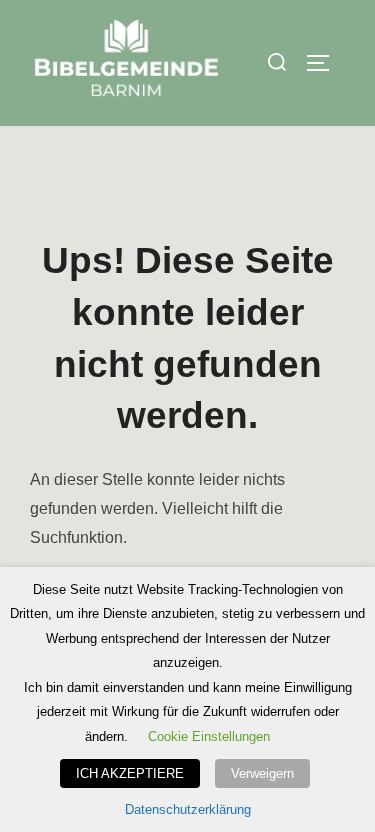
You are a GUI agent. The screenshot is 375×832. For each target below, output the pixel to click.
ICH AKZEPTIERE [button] (130, 773)
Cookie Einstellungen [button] (209, 736)
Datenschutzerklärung (188, 809)
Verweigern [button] (262, 773)
